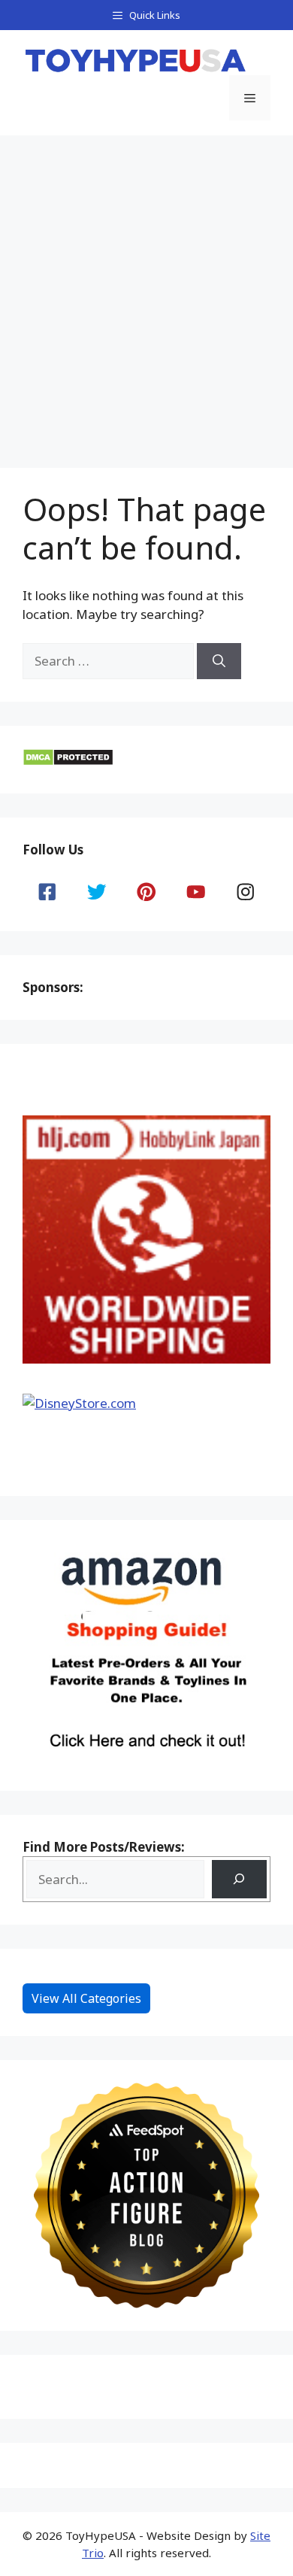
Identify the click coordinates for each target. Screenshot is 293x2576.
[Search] (219, 661)
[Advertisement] (146, 290)
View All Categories (86, 1998)
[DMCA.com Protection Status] (68, 762)
